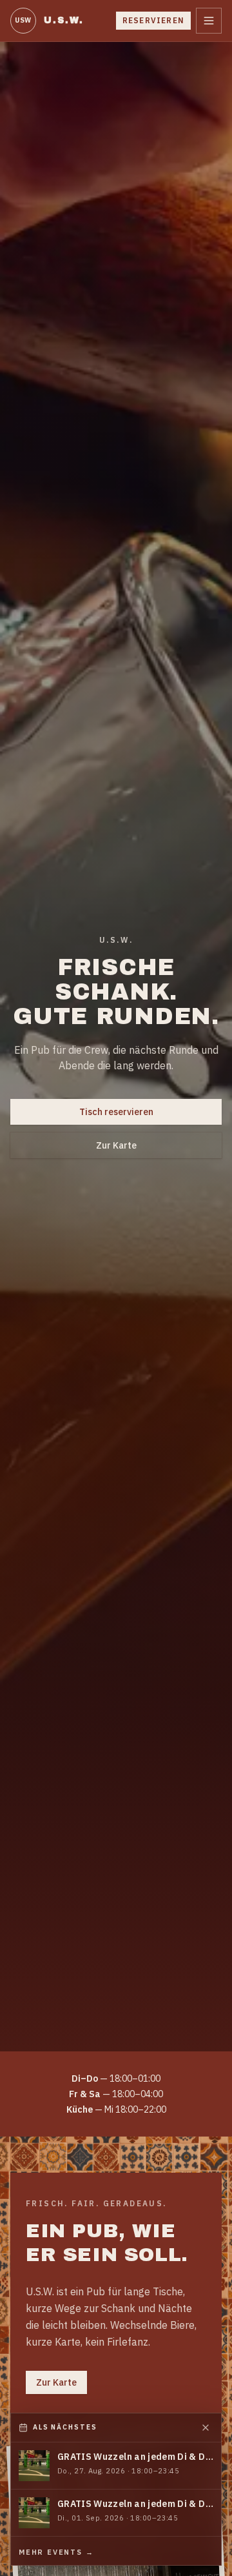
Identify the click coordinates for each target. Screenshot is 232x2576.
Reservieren (153, 20)
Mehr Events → (56, 2552)
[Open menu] (209, 21)
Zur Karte (116, 1145)
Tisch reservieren (116, 1112)
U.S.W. (64, 20)
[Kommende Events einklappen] (206, 2428)
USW (23, 20)
